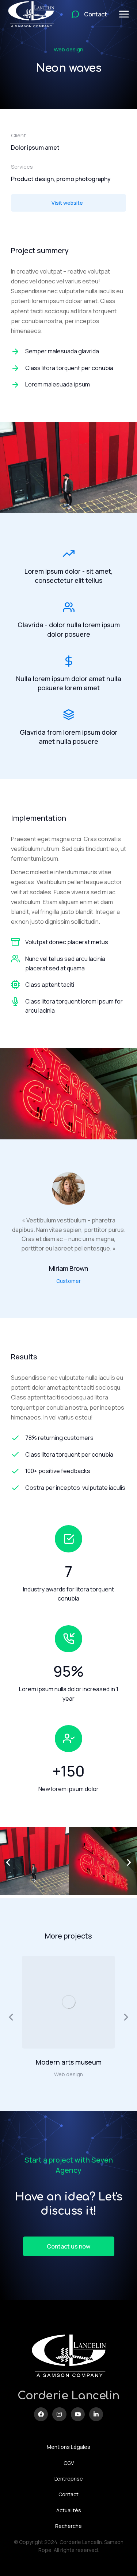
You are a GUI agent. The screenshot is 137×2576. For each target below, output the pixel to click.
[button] (8, 1862)
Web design (68, 49)
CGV (69, 2463)
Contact (68, 2494)
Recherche (68, 2526)
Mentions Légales (68, 2447)
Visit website (67, 203)
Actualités (69, 2510)
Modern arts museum (69, 2062)
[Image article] (68, 2002)
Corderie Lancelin (68, 2396)
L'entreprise (69, 2479)
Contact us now (68, 2246)
